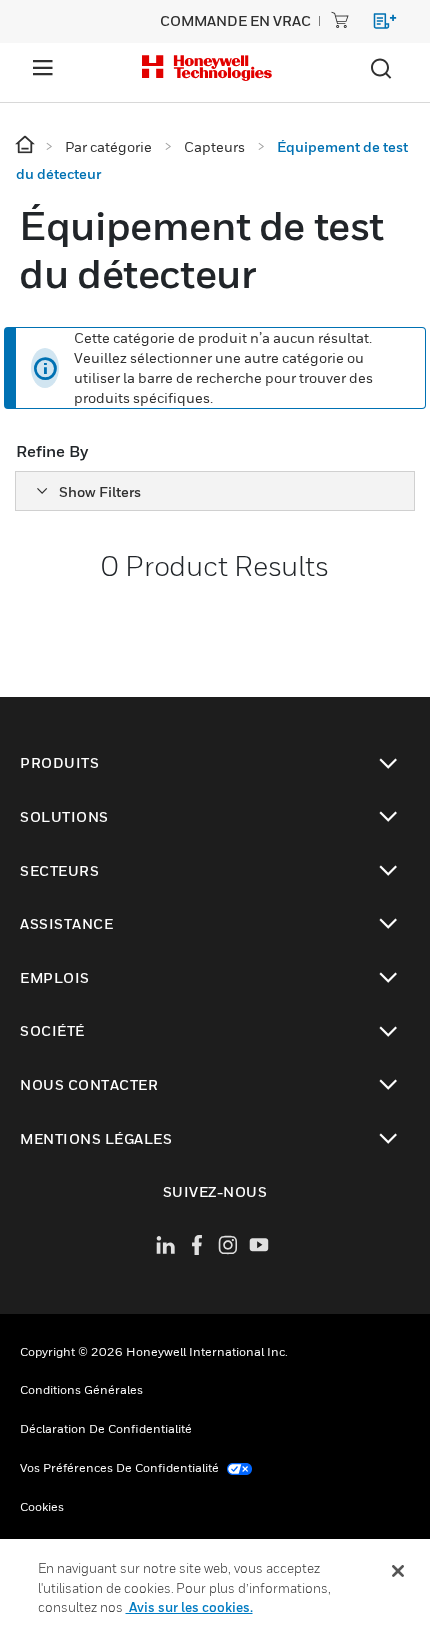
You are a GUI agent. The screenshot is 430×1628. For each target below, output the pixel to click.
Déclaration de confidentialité (106, 1428)
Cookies (42, 1506)
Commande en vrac (235, 20)
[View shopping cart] (375, 24)
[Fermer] (398, 1571)
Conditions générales (81, 1389)
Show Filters (100, 491)
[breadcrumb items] (26, 145)
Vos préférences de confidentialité (121, 1467)
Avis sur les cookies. (189, 1607)
